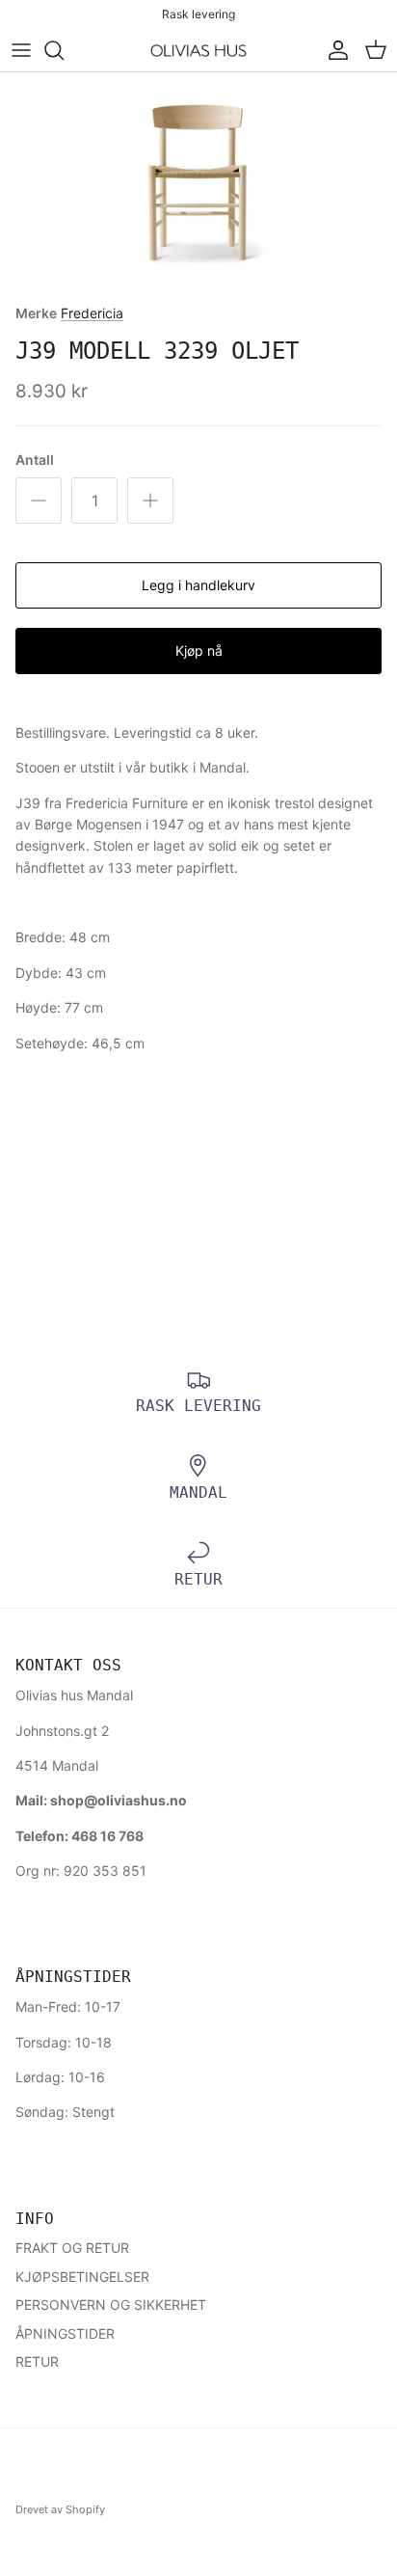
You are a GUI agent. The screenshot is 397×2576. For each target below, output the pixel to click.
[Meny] (21, 50)
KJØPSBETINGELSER (82, 2277)
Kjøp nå (199, 651)
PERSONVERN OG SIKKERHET (111, 2305)
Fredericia (92, 313)
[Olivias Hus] (198, 51)
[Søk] (64, 50)
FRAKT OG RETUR (72, 2248)
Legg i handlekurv (198, 585)
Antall (35, 460)
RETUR (37, 2361)
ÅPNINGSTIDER (65, 2333)
